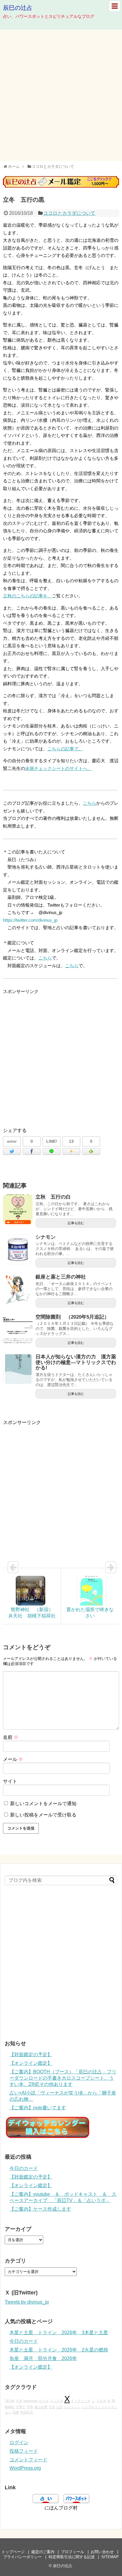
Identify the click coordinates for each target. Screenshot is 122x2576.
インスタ (57, 2401)
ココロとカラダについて (69, 213)
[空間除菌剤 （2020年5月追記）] (18, 1329)
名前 (11, 1737)
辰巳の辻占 (18, 8)
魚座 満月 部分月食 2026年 (43, 2358)
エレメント (72, 2407)
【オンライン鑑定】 (31, 2063)
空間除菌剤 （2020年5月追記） (72, 1317)
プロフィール (73, 2552)
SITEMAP (110, 2557)
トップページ (13, 2552)
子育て (21, 2407)
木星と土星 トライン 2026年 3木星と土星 (59, 2333)
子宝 (52, 2407)
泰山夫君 (41, 2407)
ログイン (19, 2442)
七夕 (19, 2401)
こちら (90, 803)
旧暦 (16, 2412)
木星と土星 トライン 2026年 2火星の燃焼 (59, 2350)
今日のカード (24, 2168)
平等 (30, 2407)
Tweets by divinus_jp (27, 2302)
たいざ (44, 2401)
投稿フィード (24, 2451)
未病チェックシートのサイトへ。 (58, 768)
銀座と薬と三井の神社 (61, 1277)
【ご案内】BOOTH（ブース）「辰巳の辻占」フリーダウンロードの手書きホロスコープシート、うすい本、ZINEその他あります (63, 2078)
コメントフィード (28, 2460)
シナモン (46, 1237)
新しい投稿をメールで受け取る (43, 1815)
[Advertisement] (61, 95)
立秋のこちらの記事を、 (27, 596)
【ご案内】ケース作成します (40, 2209)
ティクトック (81, 2401)
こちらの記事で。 (65, 749)
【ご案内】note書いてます (38, 2108)
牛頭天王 (27, 2412)
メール (13, 1759)
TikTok (10, 2401)
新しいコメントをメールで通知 (43, 1804)
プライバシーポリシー (23, 2557)
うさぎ (101, 2401)
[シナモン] (18, 1249)
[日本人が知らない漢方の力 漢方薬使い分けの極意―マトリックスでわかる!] (18, 1369)
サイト (10, 1781)
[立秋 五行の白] (18, 1209)
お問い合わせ (102, 2552)
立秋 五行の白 (53, 1197)
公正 (60, 2407)
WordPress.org (25, 2468)
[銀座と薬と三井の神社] (18, 1289)
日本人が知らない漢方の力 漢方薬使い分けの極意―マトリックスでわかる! (76, 1362)
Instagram (31, 2401)
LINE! (52, 1141)
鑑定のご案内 (43, 2552)
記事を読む (76, 1223)
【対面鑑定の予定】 (31, 2055)
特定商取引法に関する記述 (72, 2557)
